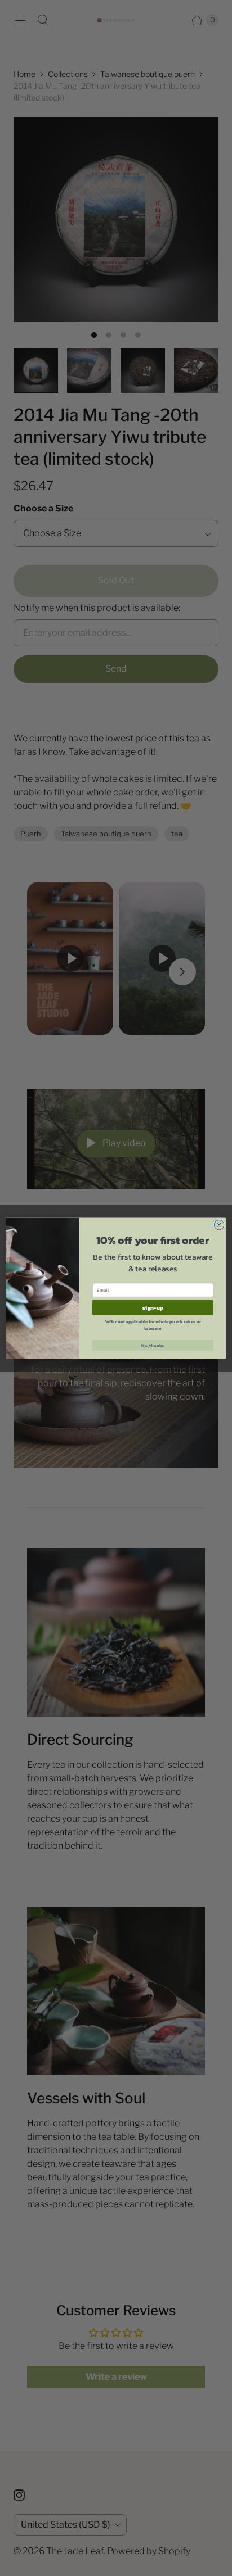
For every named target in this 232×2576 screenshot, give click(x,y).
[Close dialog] (219, 1225)
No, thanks (153, 1345)
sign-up (153, 1307)
